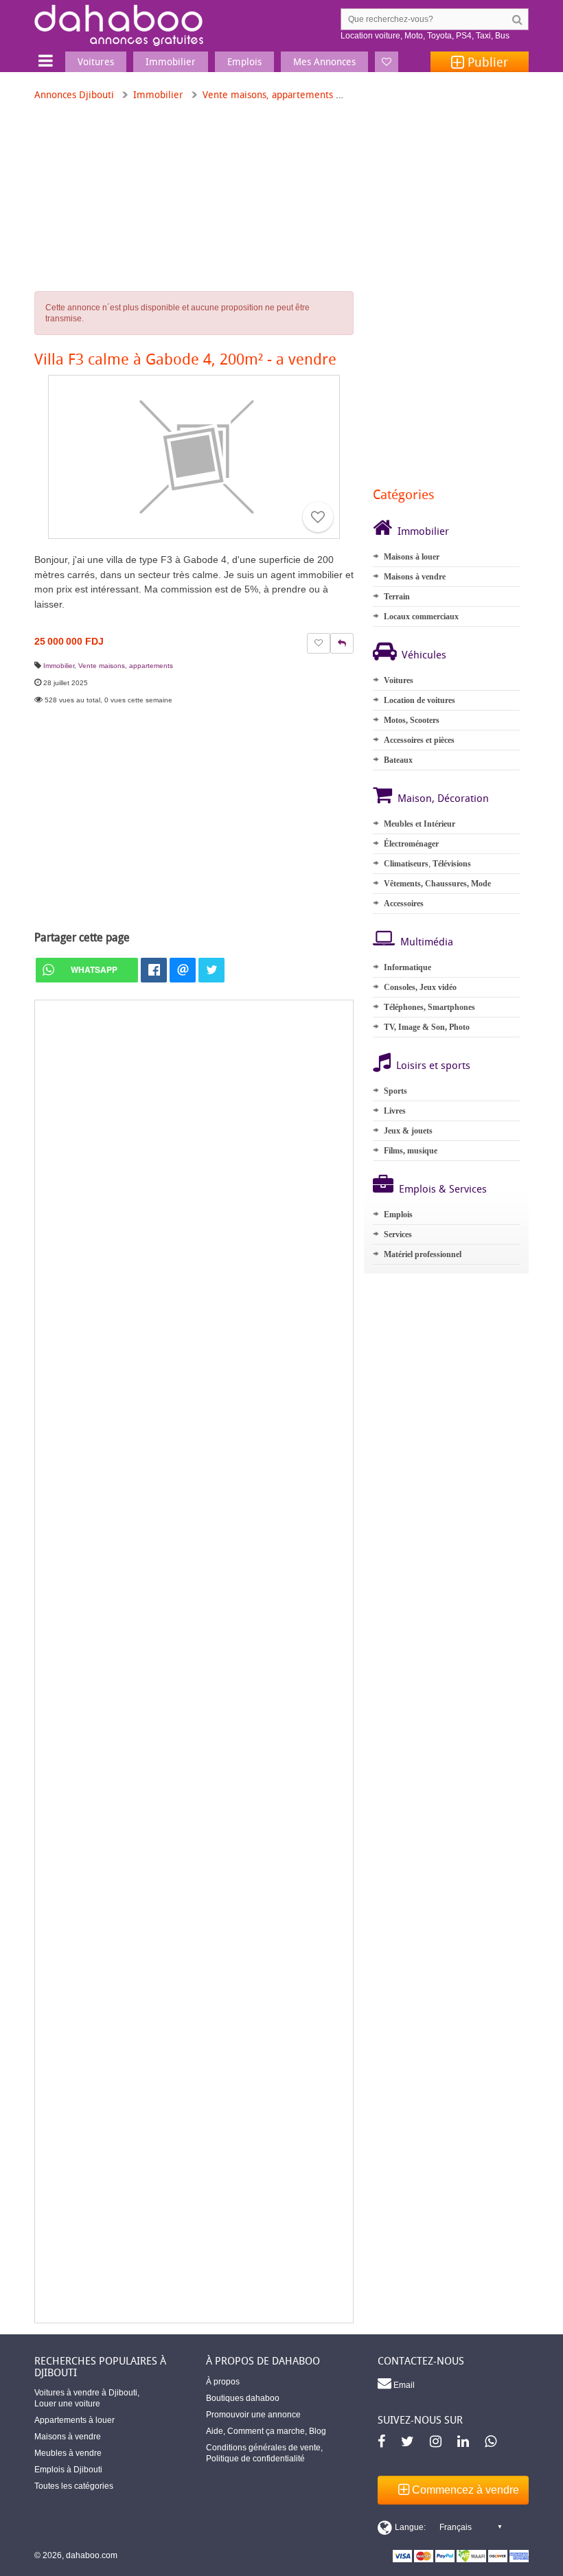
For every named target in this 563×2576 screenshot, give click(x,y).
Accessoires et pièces (419, 740)
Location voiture (370, 36)
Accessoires (404, 904)
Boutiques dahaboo (243, 2398)
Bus (502, 36)
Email (403, 2385)
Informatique (407, 967)
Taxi (483, 36)
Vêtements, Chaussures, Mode (437, 884)
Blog (318, 2431)
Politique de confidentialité (255, 2459)
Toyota (439, 36)
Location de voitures (420, 700)
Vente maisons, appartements (268, 94)
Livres (395, 1111)
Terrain (397, 597)
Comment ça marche (266, 2431)
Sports (395, 1091)
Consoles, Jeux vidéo (420, 987)
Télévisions (452, 864)
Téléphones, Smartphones (429, 1007)
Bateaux (398, 760)
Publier (486, 62)
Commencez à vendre (464, 2490)
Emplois (398, 1215)
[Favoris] (387, 62)
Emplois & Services (443, 1188)
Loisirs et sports (433, 1065)
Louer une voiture (67, 2404)
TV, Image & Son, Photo (427, 1027)
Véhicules (424, 654)
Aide (215, 2431)
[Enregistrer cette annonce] (318, 517)
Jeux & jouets (408, 1131)
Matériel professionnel (423, 1254)
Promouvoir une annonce (253, 2415)
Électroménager (411, 844)
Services (398, 1234)
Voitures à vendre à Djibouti (86, 2393)
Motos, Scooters (412, 720)
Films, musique (411, 1151)
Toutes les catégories (74, 2486)
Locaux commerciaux (421, 617)
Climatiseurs (406, 864)
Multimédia (427, 941)
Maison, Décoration (443, 798)
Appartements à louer (74, 2420)
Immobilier (158, 94)
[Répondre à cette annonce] (342, 643)
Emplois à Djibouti (68, 2470)
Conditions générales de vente (263, 2448)
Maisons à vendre (415, 577)
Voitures (399, 680)
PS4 (464, 36)
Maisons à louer (412, 557)
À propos (223, 2382)
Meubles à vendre (68, 2453)
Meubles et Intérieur (420, 824)
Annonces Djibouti (74, 94)
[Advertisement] (194, 1661)
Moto (414, 36)
